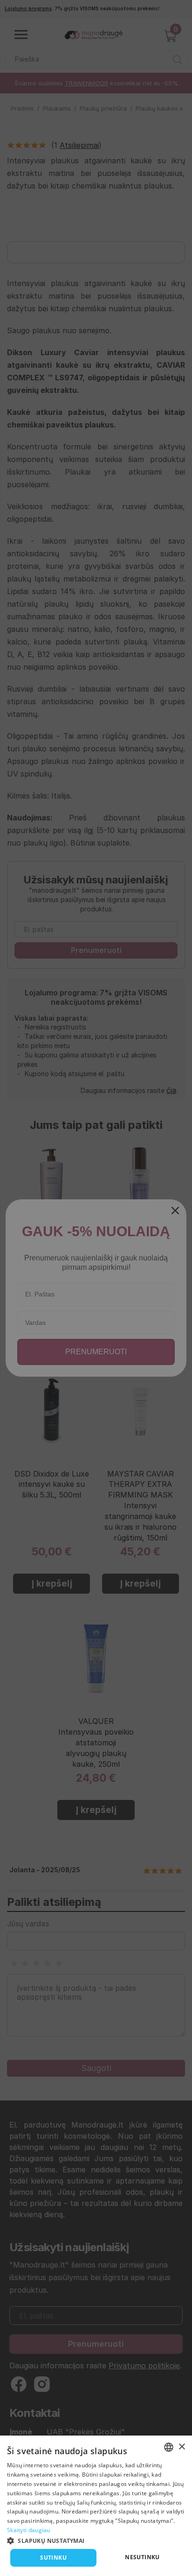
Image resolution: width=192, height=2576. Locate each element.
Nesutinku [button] (142, 2557)
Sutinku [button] (53, 2558)
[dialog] (96, 2506)
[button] (96, 2540)
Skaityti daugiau (29, 2530)
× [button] (182, 2447)
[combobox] (169, 2447)
